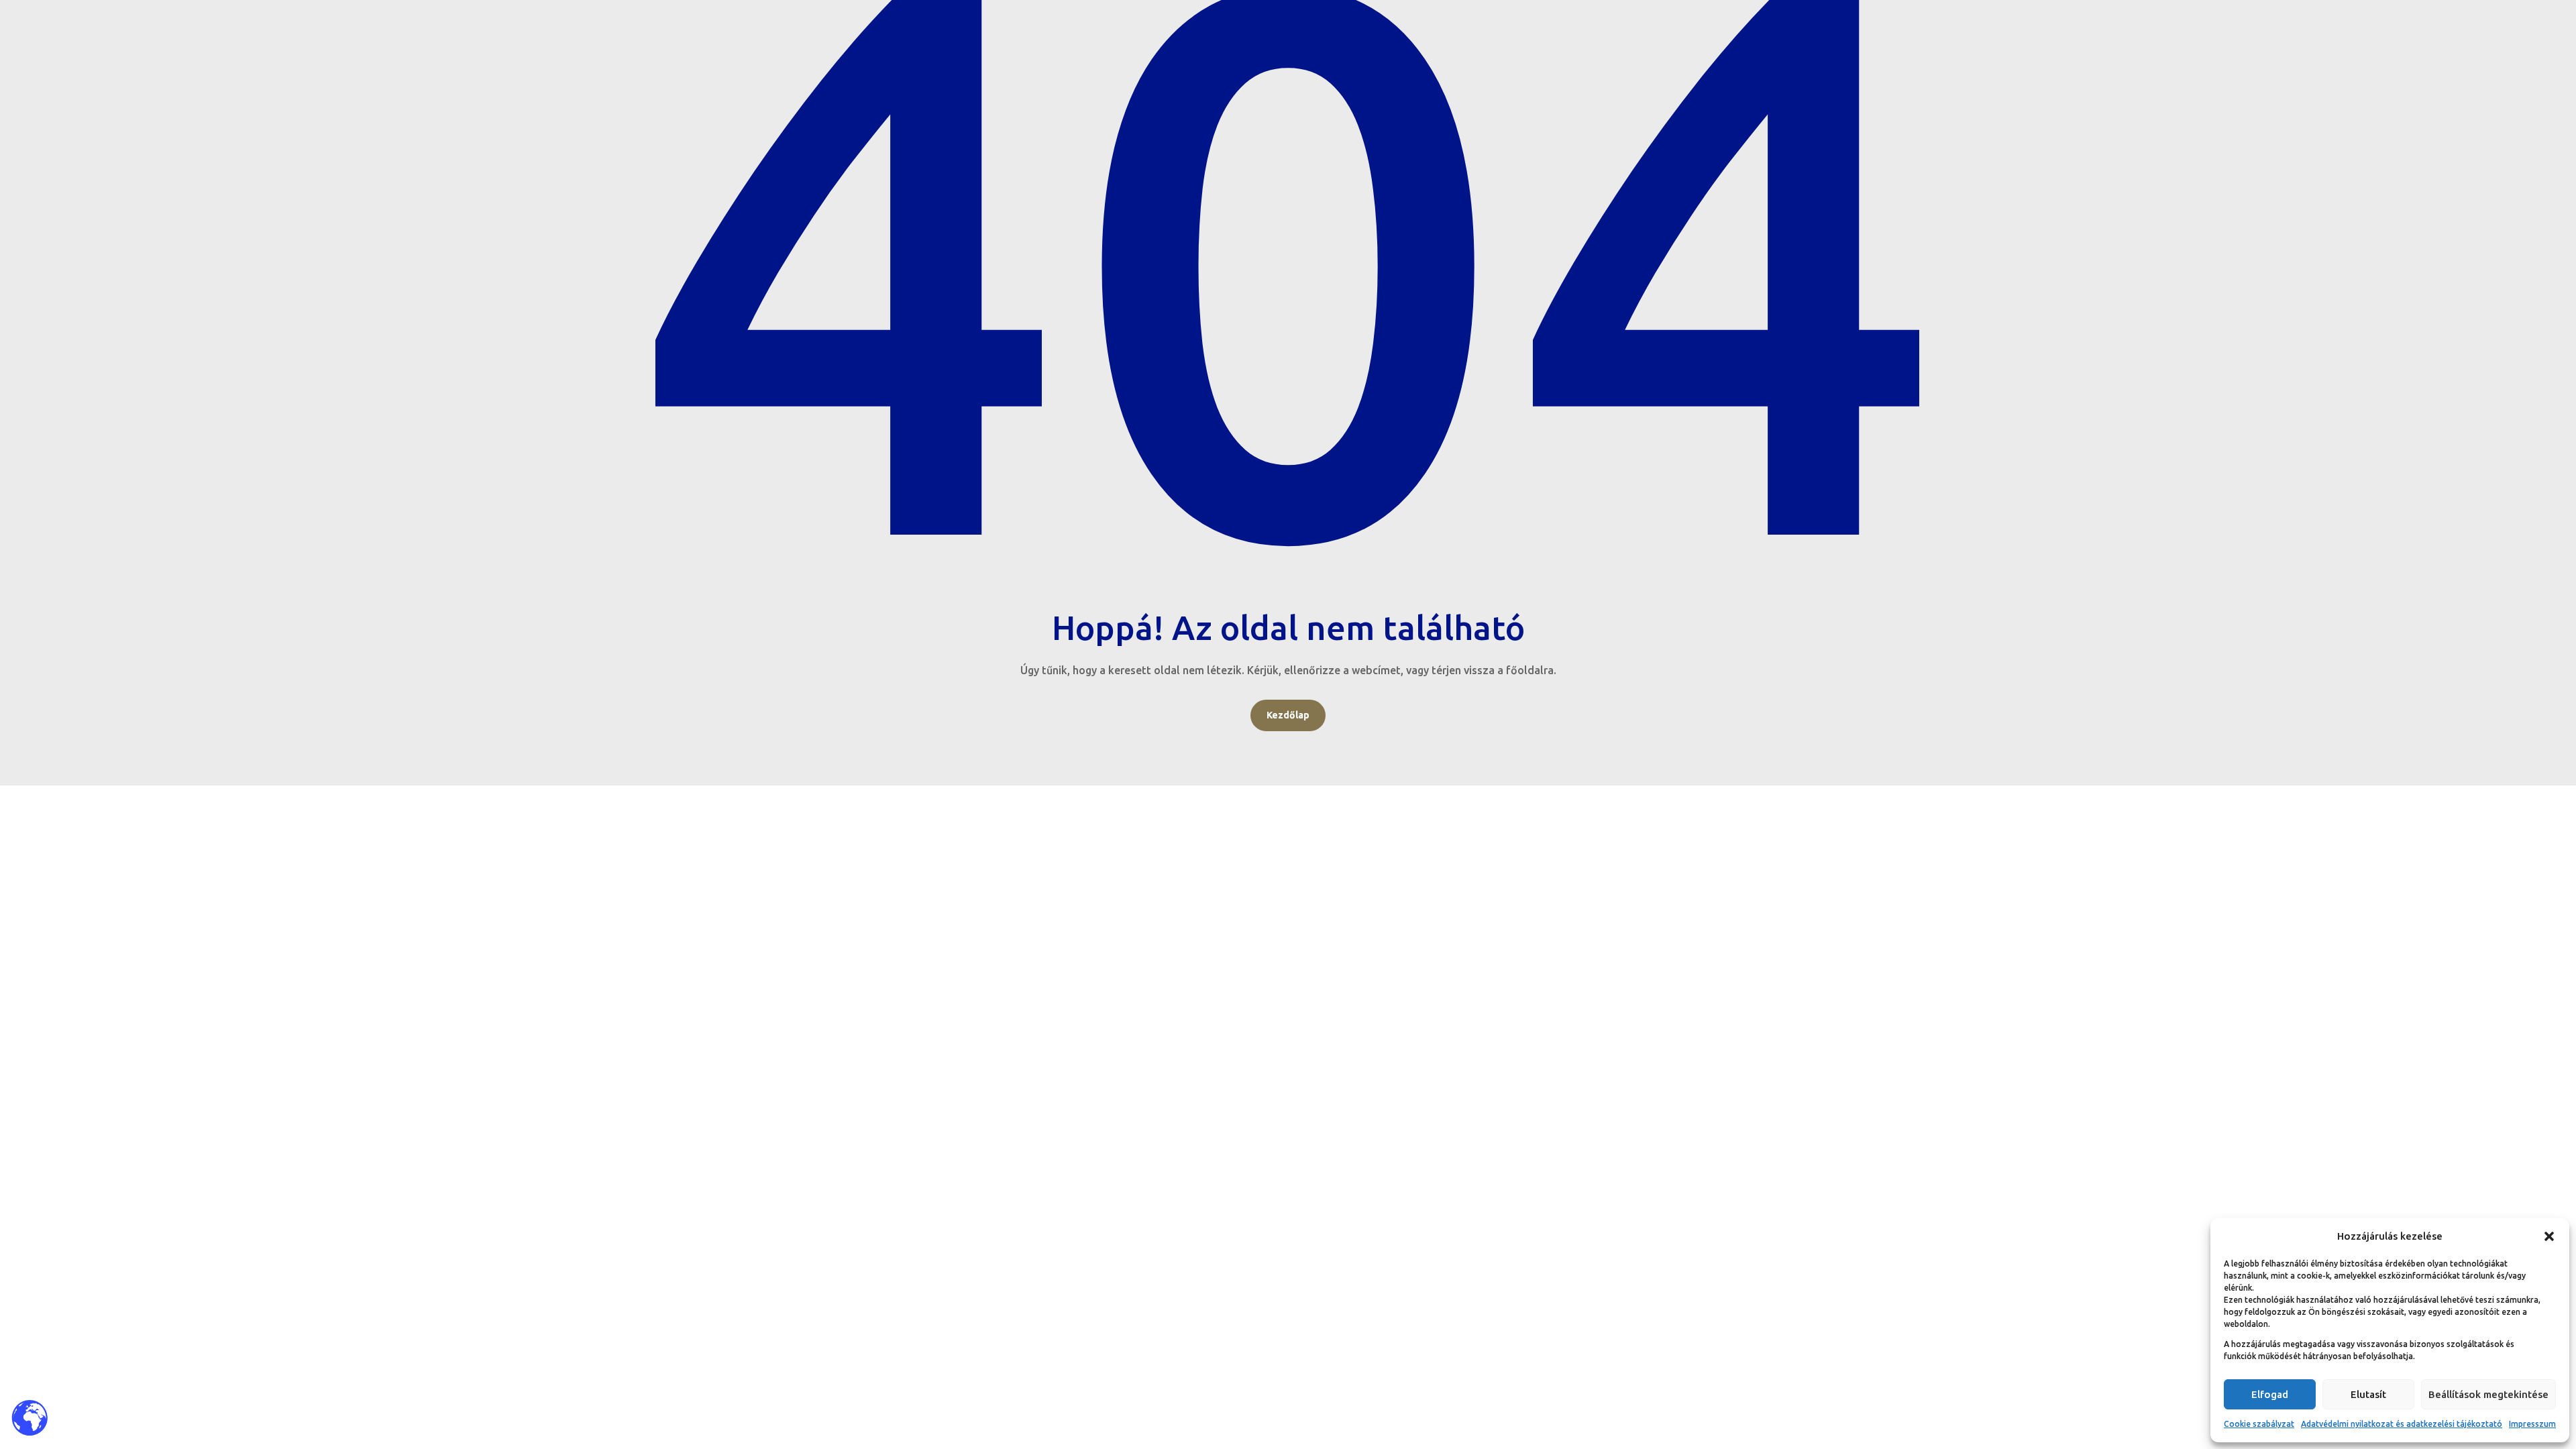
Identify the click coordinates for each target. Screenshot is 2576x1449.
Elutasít (2368, 1394)
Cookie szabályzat (2259, 1424)
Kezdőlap (1288, 715)
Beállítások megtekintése (2488, 1394)
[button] (2549, 1236)
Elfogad (2270, 1394)
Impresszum (2532, 1424)
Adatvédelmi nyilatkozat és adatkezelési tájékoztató (2402, 1424)
